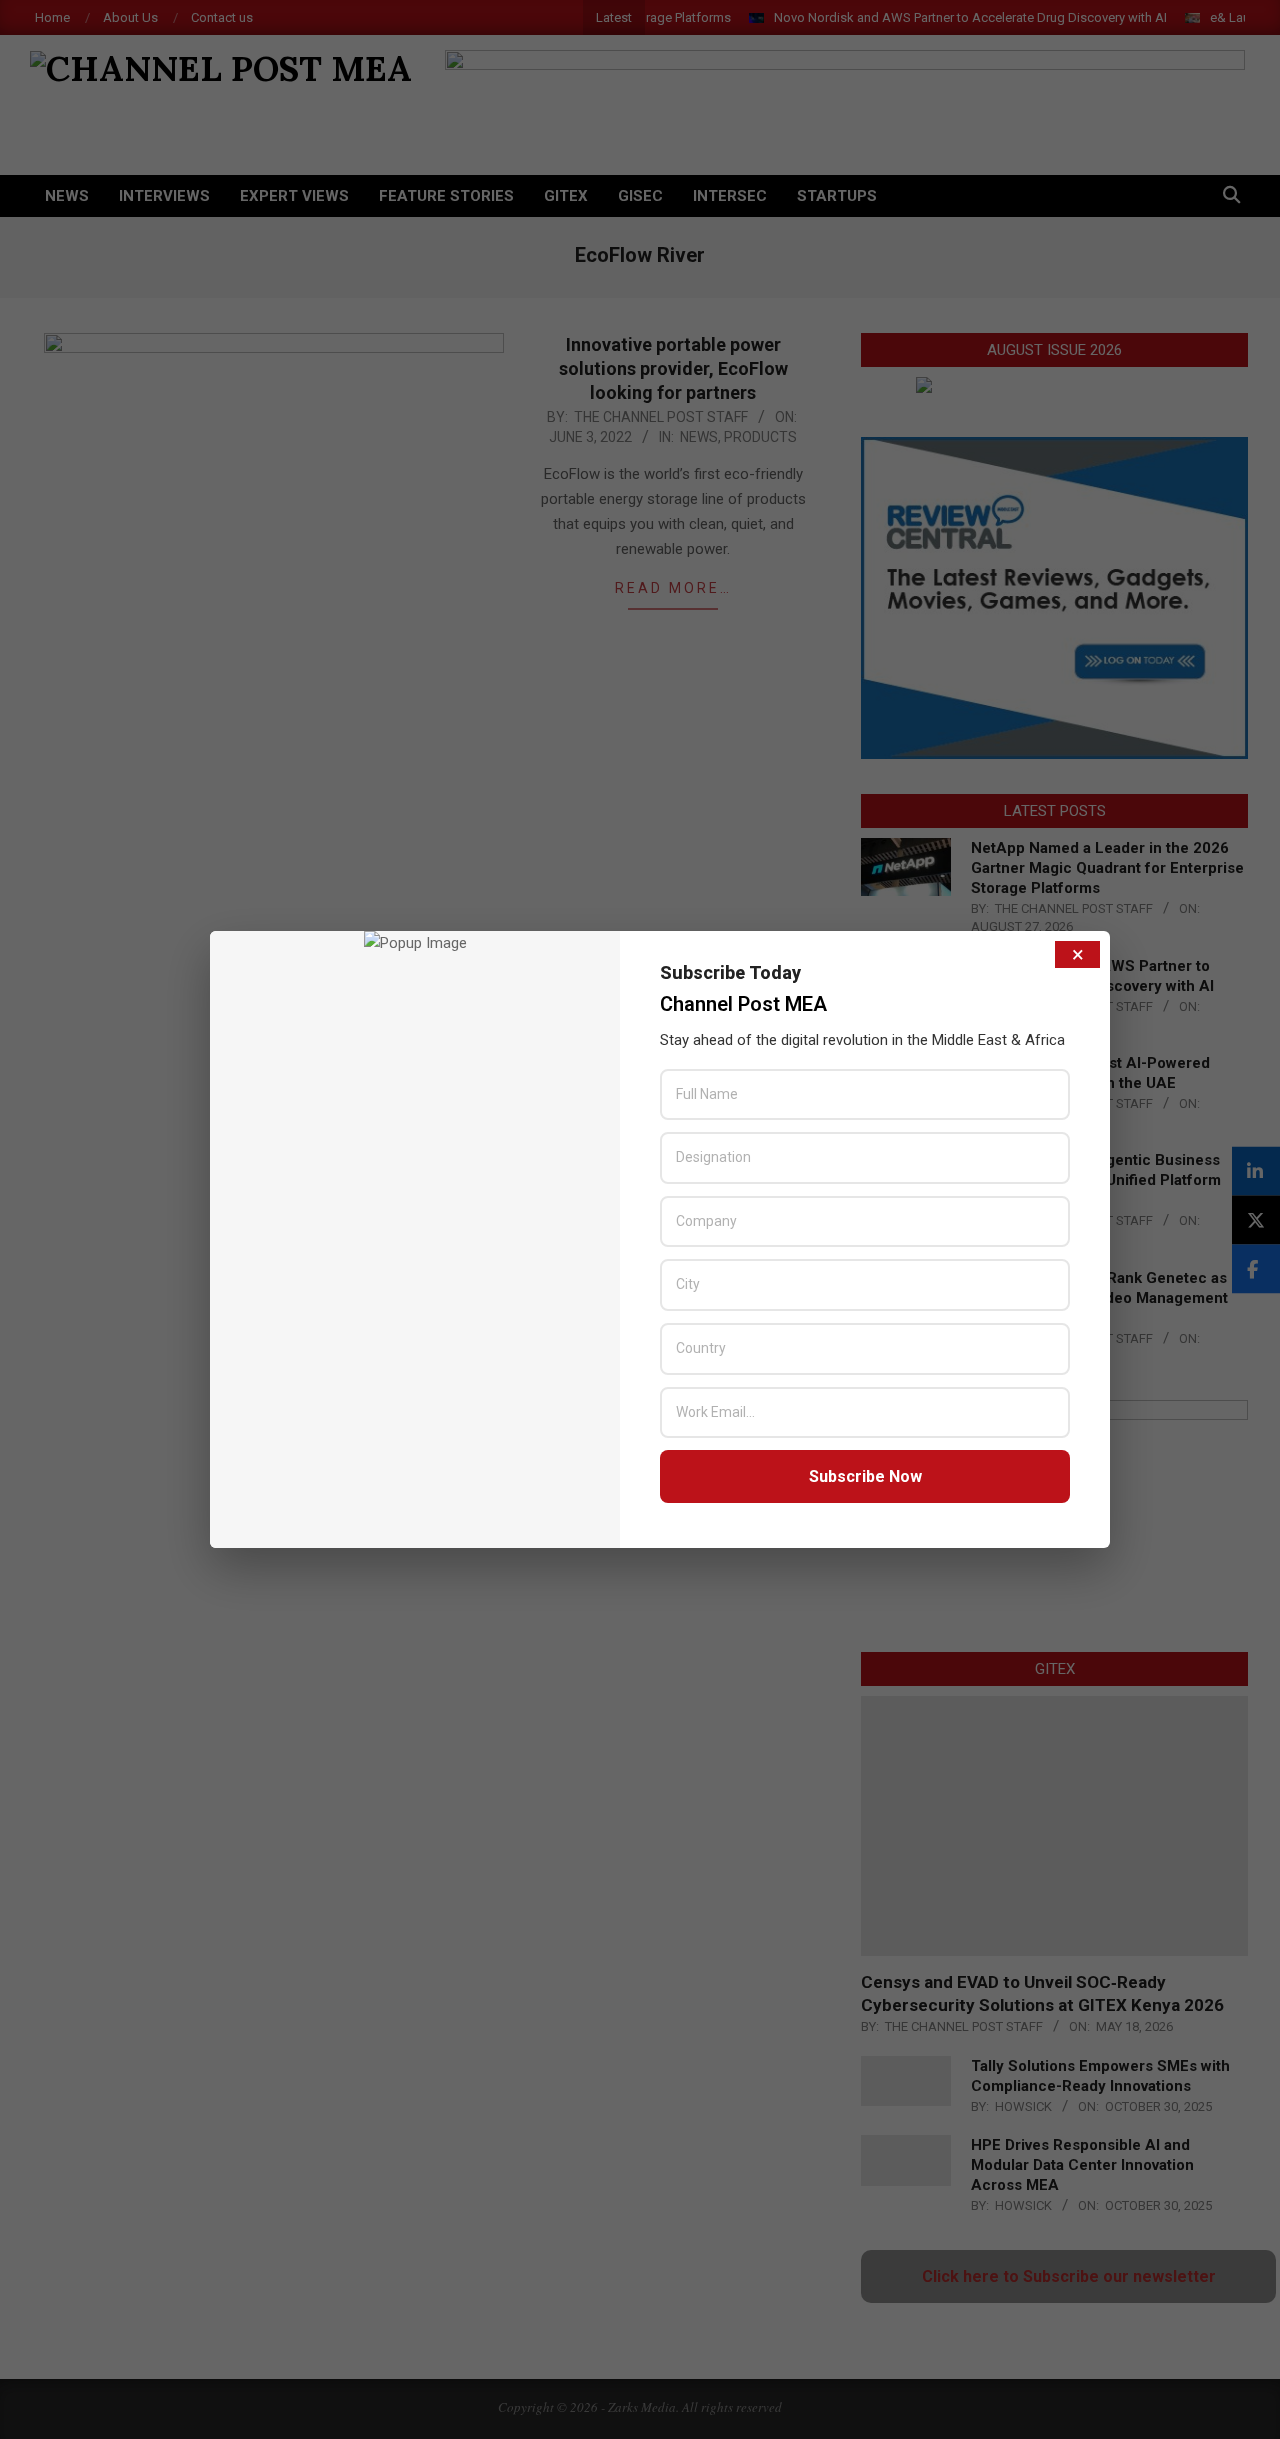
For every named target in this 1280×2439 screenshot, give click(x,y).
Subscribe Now (865, 1476)
